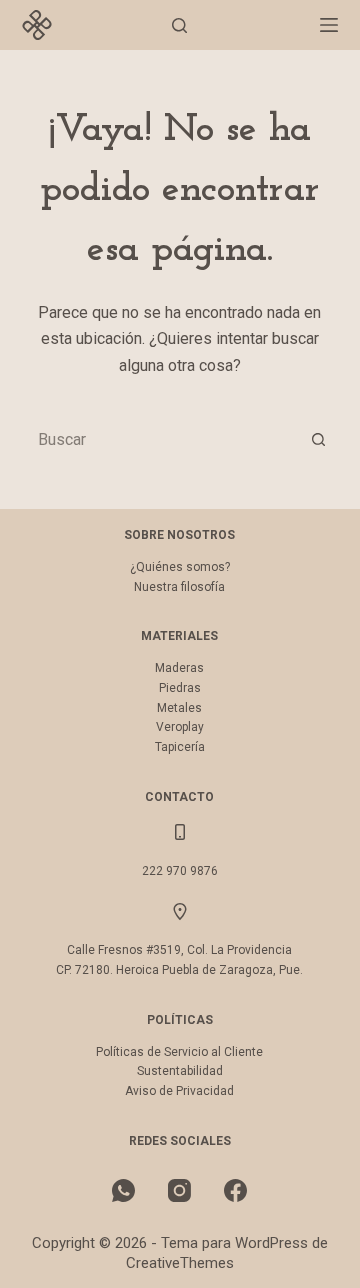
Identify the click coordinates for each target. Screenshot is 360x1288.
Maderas (179, 668)
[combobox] (161, 439)
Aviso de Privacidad (179, 1091)
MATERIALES (179, 636)
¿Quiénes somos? (180, 567)
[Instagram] (179, 1190)
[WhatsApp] (123, 1190)
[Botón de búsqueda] (318, 439)
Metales (179, 708)
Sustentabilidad (180, 1071)
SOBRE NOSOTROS (179, 535)
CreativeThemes (180, 1263)
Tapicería (180, 747)
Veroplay (180, 727)
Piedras (180, 688)
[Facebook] (235, 1190)
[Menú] (329, 25)
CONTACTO (179, 797)
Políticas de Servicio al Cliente (179, 1052)
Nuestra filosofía (179, 587)
